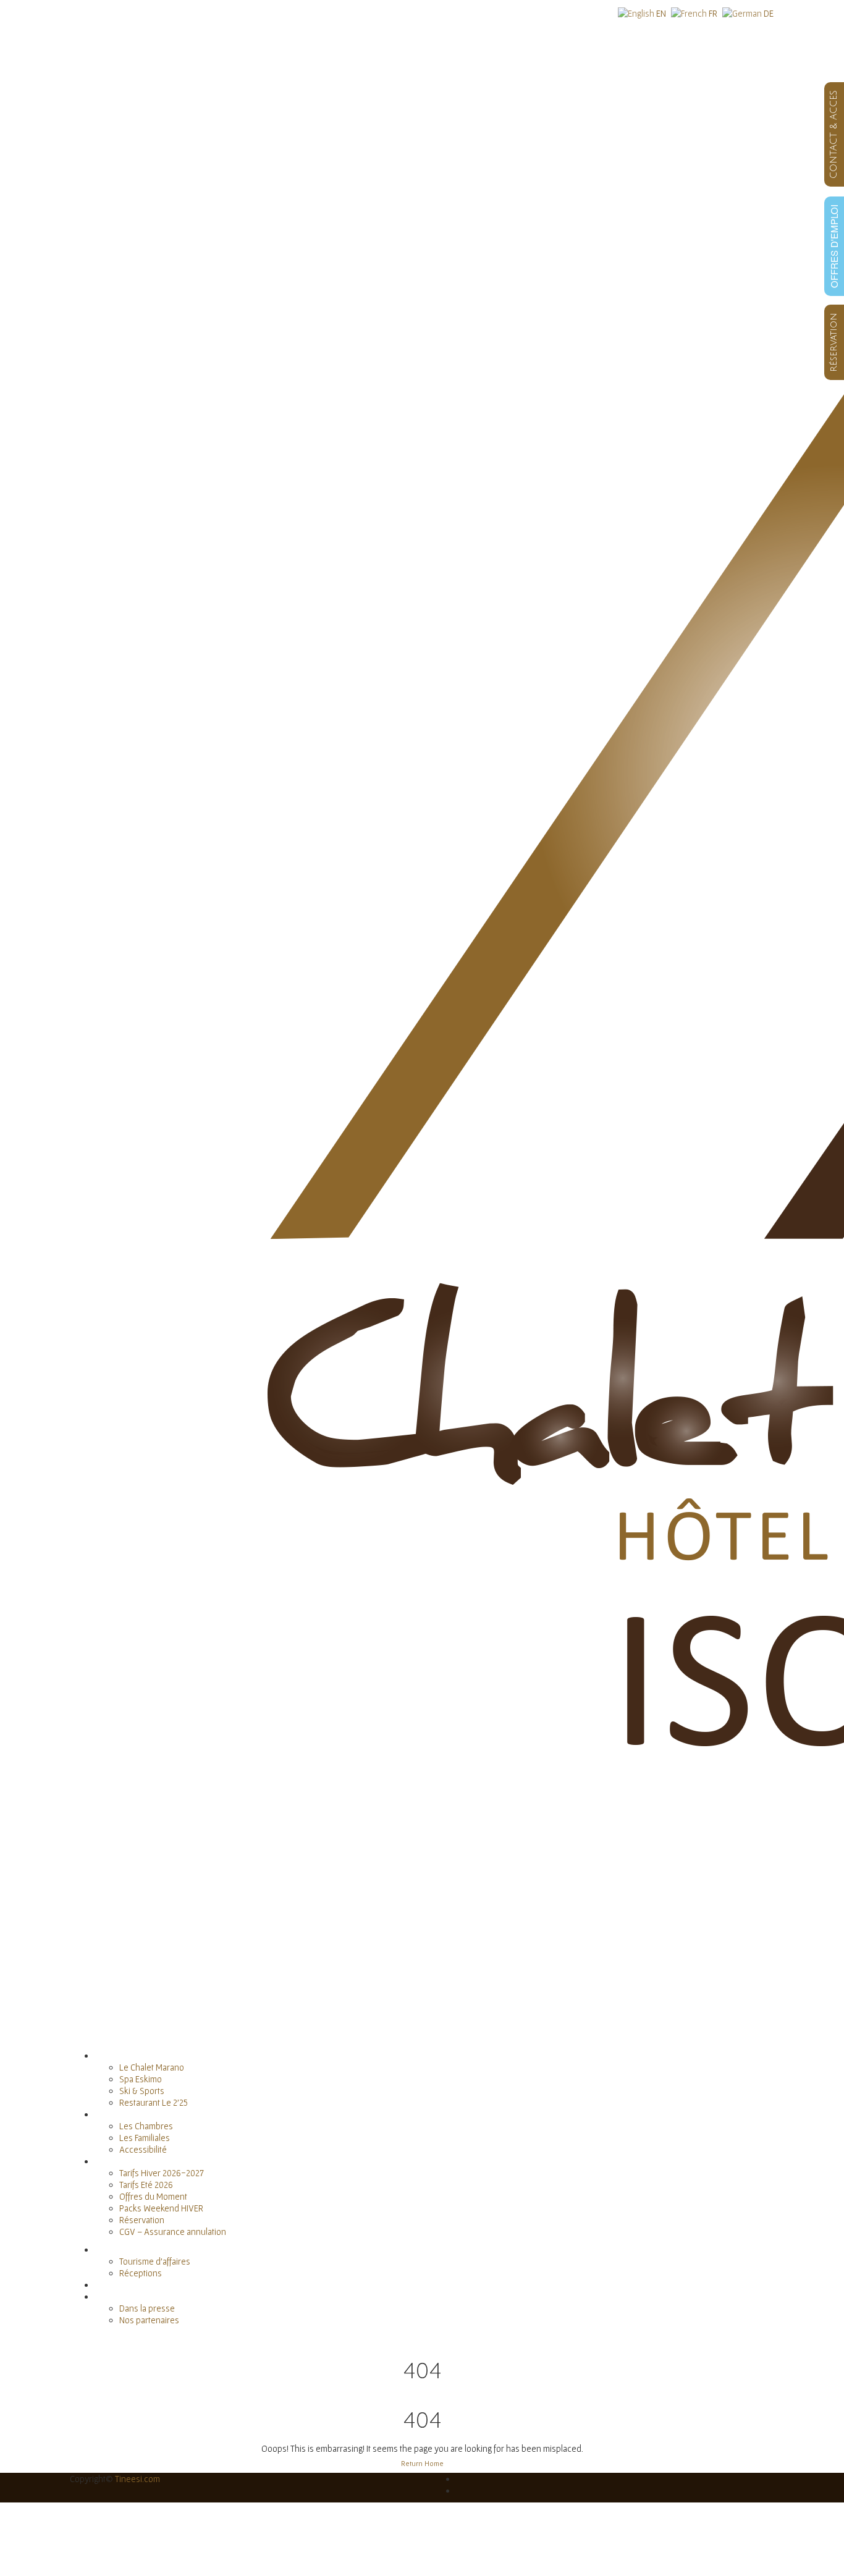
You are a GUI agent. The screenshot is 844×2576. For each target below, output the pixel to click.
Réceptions (141, 2273)
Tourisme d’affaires (155, 2261)
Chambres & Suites (130, 2114)
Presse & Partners (129, 2296)
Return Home (422, 2463)
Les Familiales (145, 2138)
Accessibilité (143, 2149)
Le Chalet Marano (152, 2067)
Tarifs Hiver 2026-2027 (162, 2173)
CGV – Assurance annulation (173, 2232)
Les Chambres (146, 2126)
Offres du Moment (153, 2196)
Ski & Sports (142, 2091)
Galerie (108, 2285)
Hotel (104, 2055)
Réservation (142, 2220)
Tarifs (104, 2161)
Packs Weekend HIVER (161, 2208)
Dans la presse (147, 2308)
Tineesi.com (137, 2479)
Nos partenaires (149, 2320)
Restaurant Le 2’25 (154, 2102)
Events (107, 2249)
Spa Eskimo (141, 2079)
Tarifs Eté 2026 (146, 2185)
